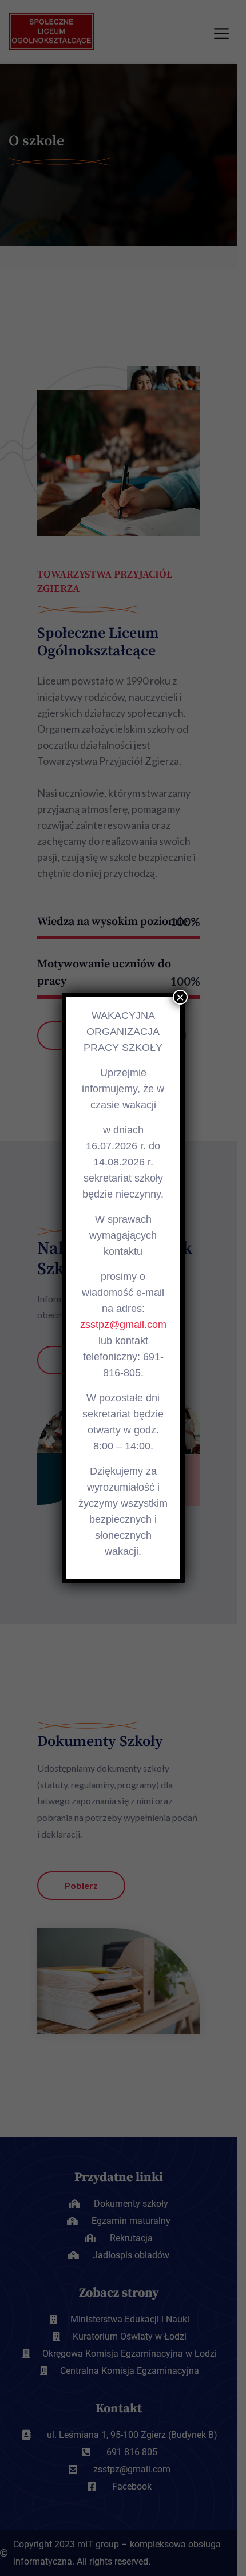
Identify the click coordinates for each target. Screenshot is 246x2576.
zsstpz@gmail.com (123, 1325)
